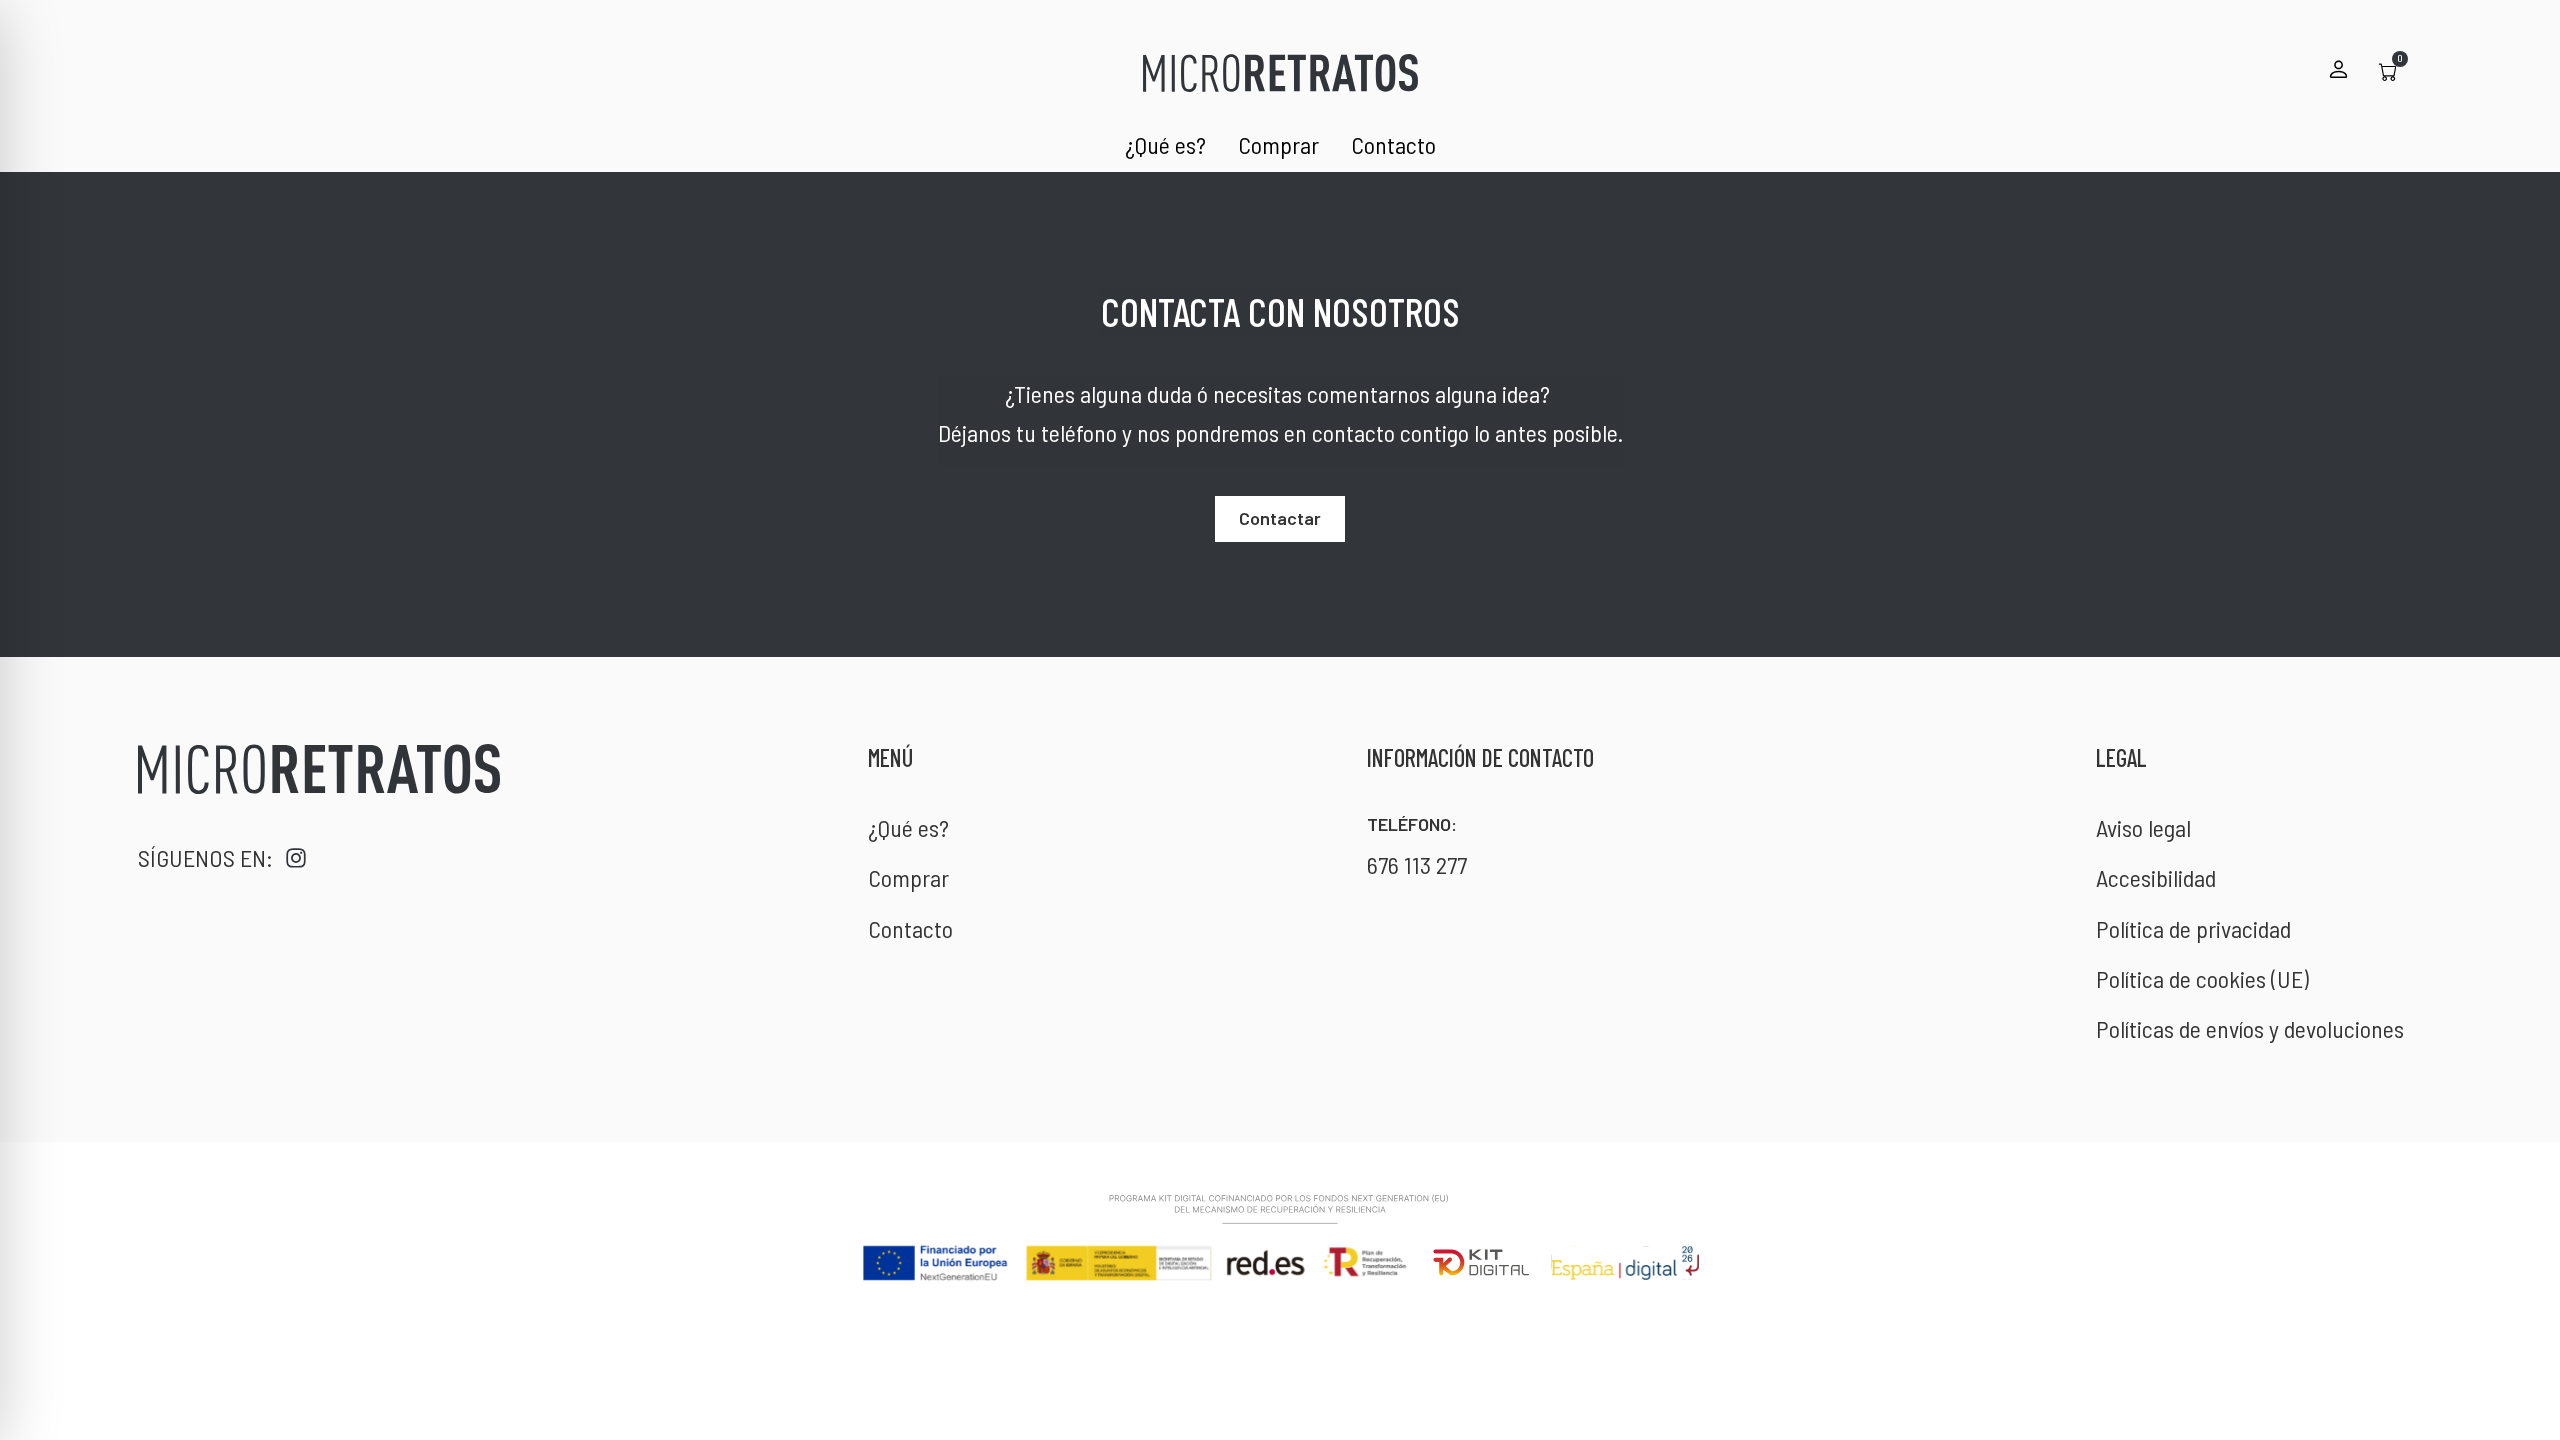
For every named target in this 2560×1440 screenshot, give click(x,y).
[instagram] (296, 858)
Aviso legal (2143, 827)
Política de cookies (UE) (2202, 978)
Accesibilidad (2156, 877)
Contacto (1393, 144)
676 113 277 (1417, 864)
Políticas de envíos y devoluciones (2250, 1028)
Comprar (1278, 144)
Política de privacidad (2193, 928)
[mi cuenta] (2338, 69)
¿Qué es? (1165, 144)
